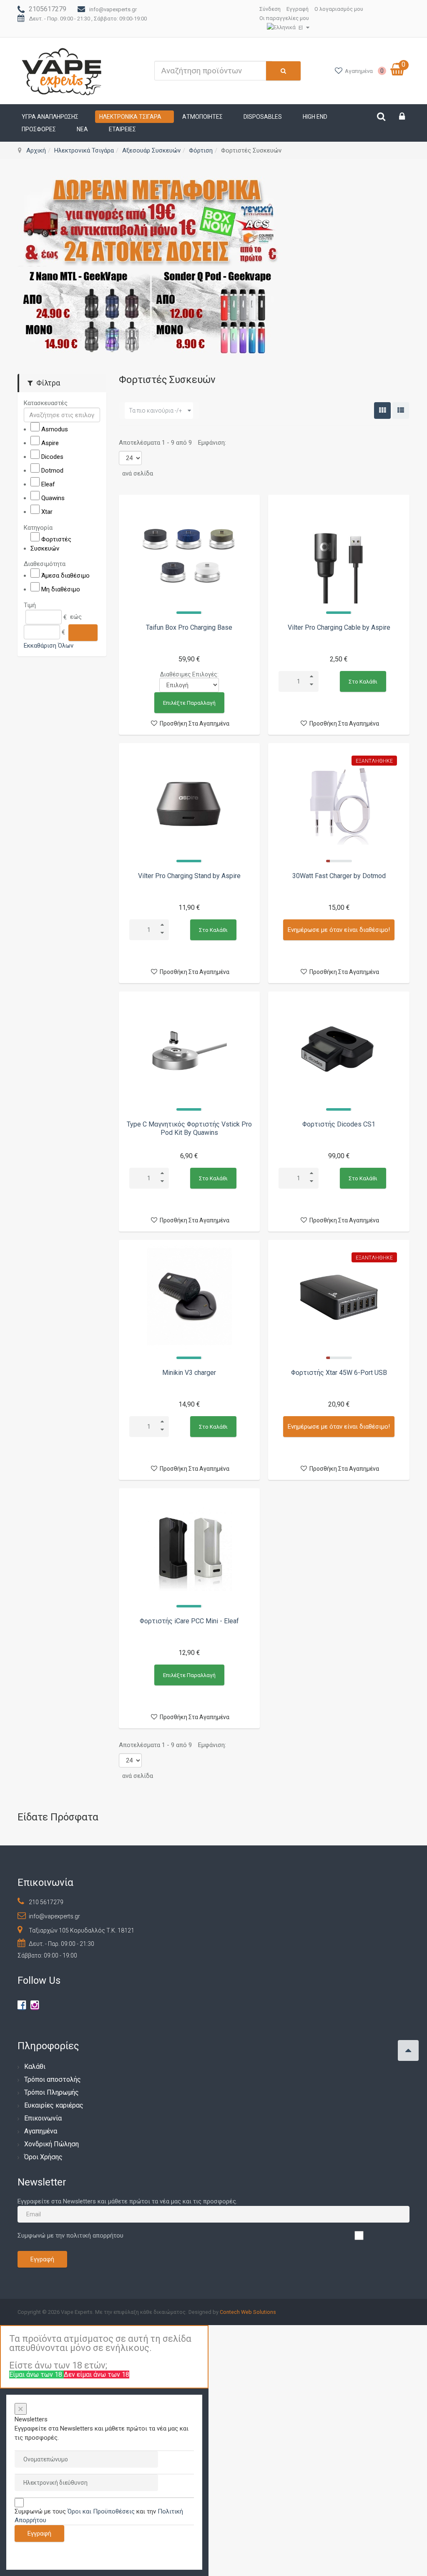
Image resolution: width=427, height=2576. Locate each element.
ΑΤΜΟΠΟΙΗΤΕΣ (202, 117)
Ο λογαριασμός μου (339, 9)
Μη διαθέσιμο (61, 589)
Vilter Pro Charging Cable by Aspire (339, 627)
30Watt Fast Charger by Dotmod (339, 876)
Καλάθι (35, 2067)
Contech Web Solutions (248, 2312)
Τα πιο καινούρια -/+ (156, 411)
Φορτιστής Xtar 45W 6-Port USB (339, 1373)
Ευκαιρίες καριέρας (54, 2105)
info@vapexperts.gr (113, 9)
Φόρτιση (201, 150)
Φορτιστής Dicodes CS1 (339, 1124)
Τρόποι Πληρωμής (51, 2092)
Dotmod (52, 471)
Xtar (47, 512)
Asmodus (55, 429)
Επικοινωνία (43, 2118)
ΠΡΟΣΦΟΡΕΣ (39, 129)
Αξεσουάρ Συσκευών (151, 150)
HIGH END (315, 117)
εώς (76, 617)
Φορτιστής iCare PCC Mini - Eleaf (189, 1621)
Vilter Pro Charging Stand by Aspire (189, 876)
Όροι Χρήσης (43, 2157)
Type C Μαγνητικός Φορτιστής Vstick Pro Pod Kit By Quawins (189, 1128)
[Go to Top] (408, 2050)
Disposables (263, 117)
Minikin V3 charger (189, 1373)
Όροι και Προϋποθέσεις (101, 2511)
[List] (401, 411)
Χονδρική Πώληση (51, 2144)
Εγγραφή (298, 9)
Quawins (53, 498)
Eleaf (48, 484)
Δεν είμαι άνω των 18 (97, 2374)
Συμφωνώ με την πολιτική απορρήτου (70, 2236)
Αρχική (36, 150)
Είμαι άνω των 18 (36, 2374)
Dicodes (52, 457)
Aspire (50, 443)
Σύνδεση (270, 9)
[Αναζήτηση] (83, 632)
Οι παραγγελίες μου (284, 18)
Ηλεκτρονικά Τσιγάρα (130, 117)
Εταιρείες (122, 129)
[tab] (62, 403)
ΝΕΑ (82, 129)
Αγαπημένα (41, 2131)
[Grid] (382, 411)
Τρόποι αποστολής (53, 2079)
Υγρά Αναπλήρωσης (50, 117)
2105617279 (48, 9)
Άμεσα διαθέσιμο (65, 576)
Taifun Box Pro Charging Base (189, 627)
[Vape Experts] (62, 71)
